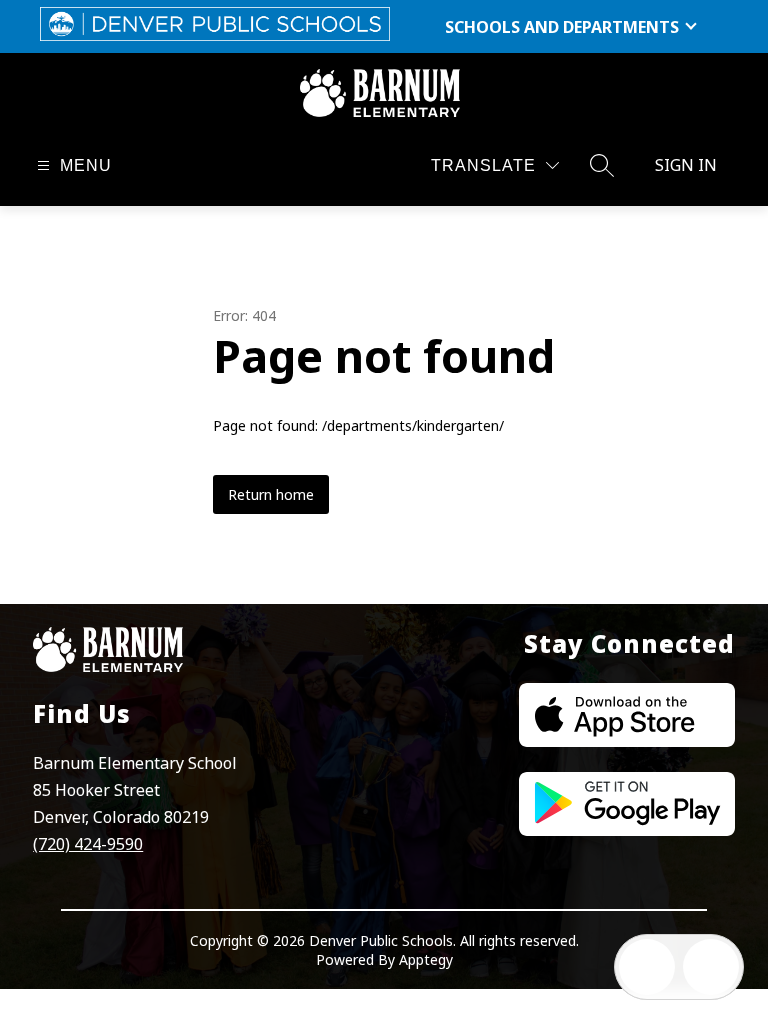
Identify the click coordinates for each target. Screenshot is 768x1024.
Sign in (686, 165)
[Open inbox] (647, 967)
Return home (271, 494)
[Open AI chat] (711, 967)
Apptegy (426, 959)
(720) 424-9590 (88, 844)
